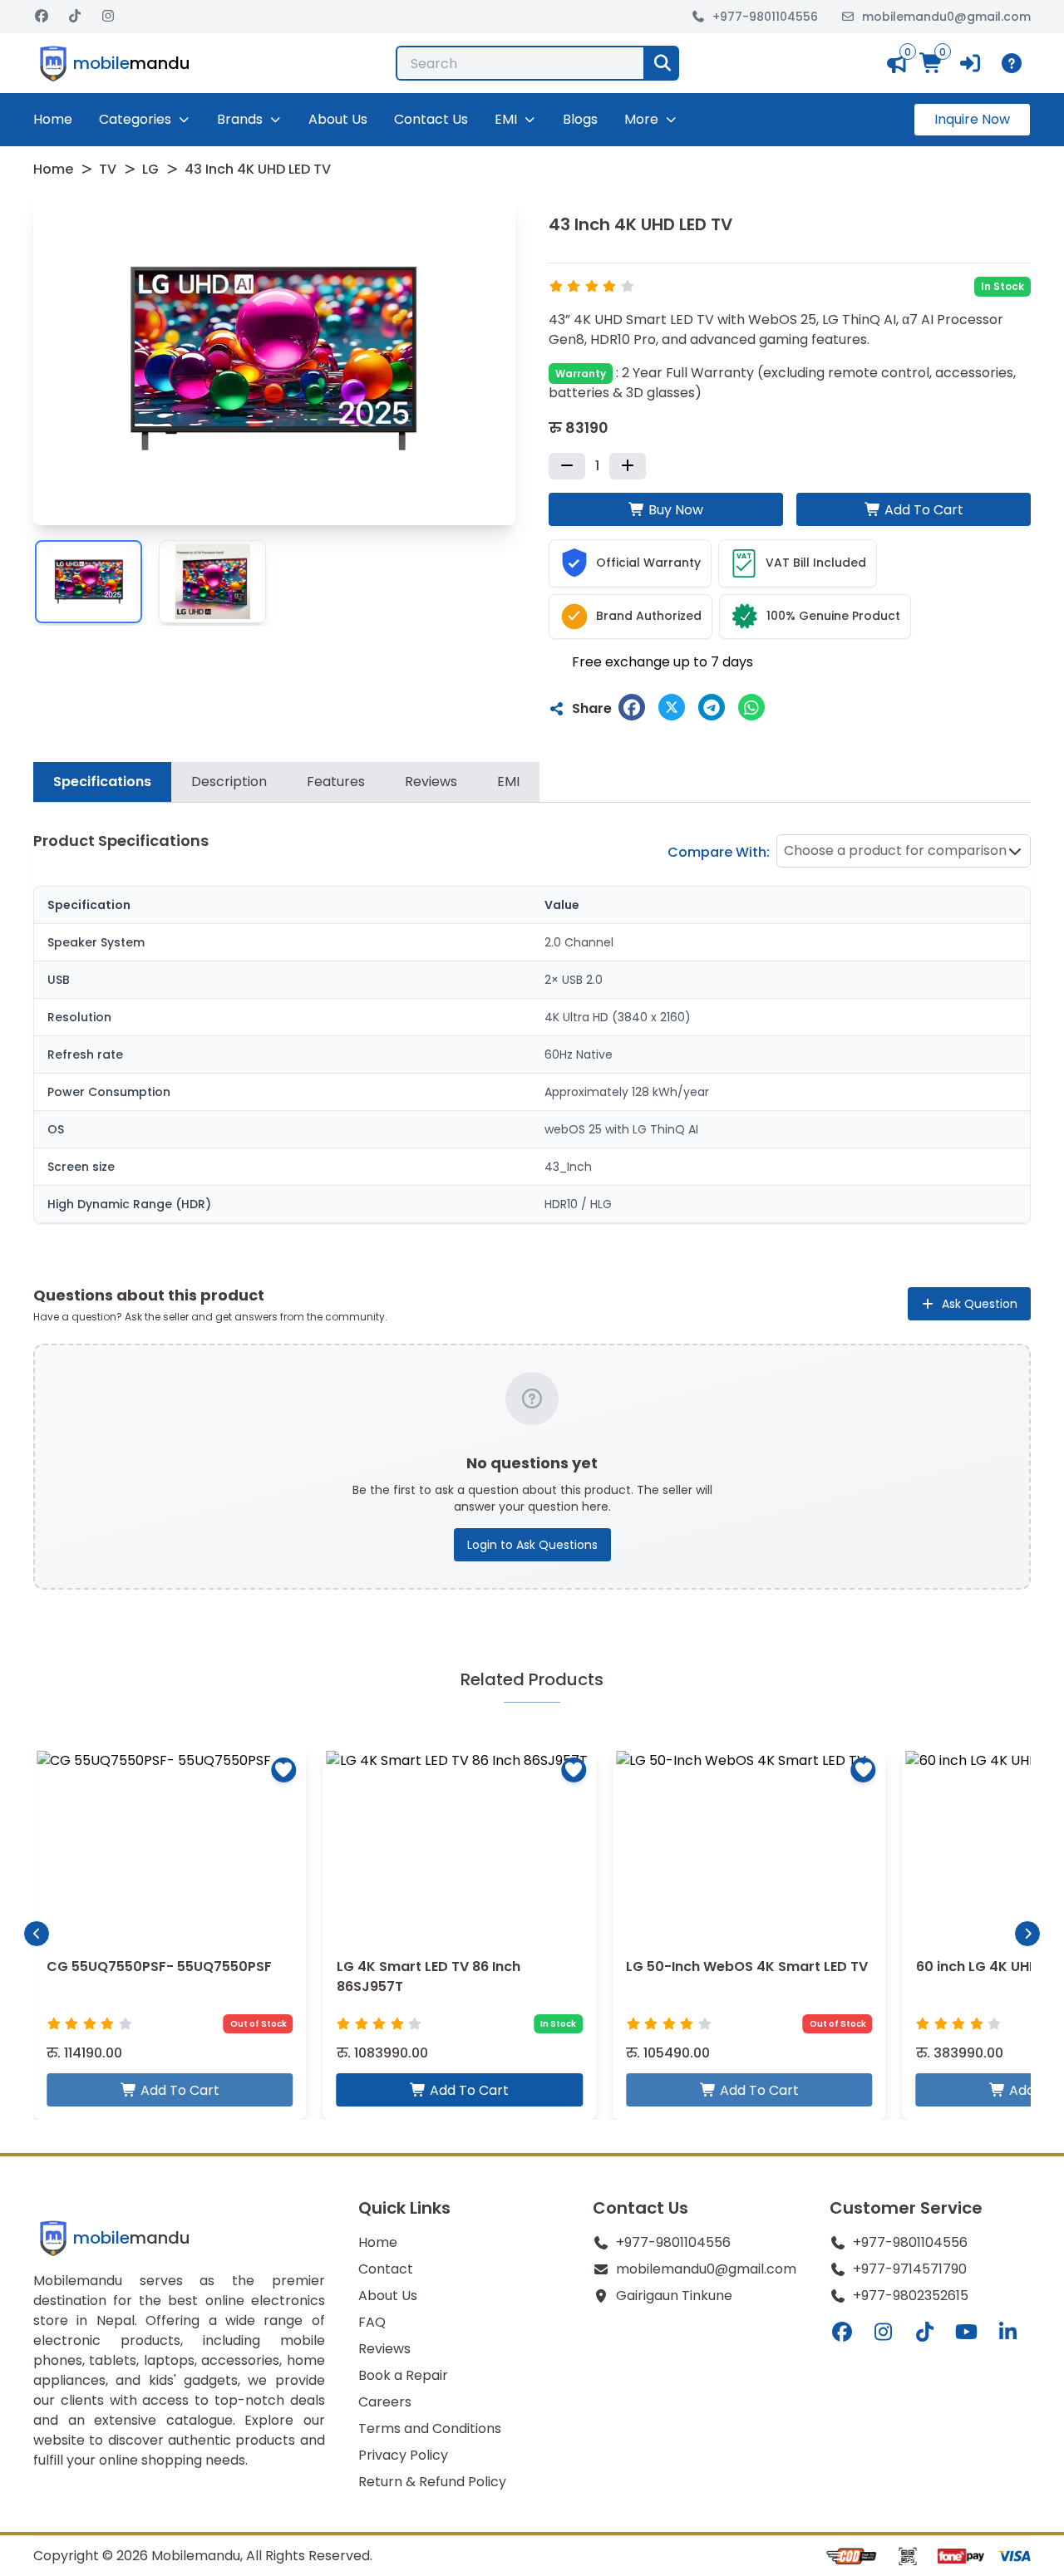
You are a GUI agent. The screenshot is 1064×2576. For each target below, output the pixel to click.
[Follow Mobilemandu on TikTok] (75, 17)
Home (53, 119)
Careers (385, 2402)
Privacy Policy (403, 2455)
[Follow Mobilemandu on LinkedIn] (1008, 2333)
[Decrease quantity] (567, 466)
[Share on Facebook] (632, 707)
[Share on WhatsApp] (751, 707)
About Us (338, 119)
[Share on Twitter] (672, 707)
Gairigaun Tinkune (674, 2296)
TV (108, 169)
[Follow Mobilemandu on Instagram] (108, 17)
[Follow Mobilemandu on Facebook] (42, 17)
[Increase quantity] (628, 466)
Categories (135, 119)
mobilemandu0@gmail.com (946, 17)
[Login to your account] (972, 63)
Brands (240, 119)
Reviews (384, 2349)
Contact (386, 2269)
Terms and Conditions (430, 2429)
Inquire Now (972, 119)
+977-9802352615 (911, 2296)
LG (150, 169)
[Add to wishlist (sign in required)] (284, 1770)
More (641, 119)
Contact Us (431, 119)
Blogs (580, 119)
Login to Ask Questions (532, 1545)
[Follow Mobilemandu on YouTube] (967, 2333)
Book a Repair (403, 2375)
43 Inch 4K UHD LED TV (258, 169)
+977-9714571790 (910, 2269)
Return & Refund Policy (432, 2482)
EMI (506, 119)
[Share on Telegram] (712, 707)
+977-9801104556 (765, 17)
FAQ (372, 2322)
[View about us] (1015, 63)
